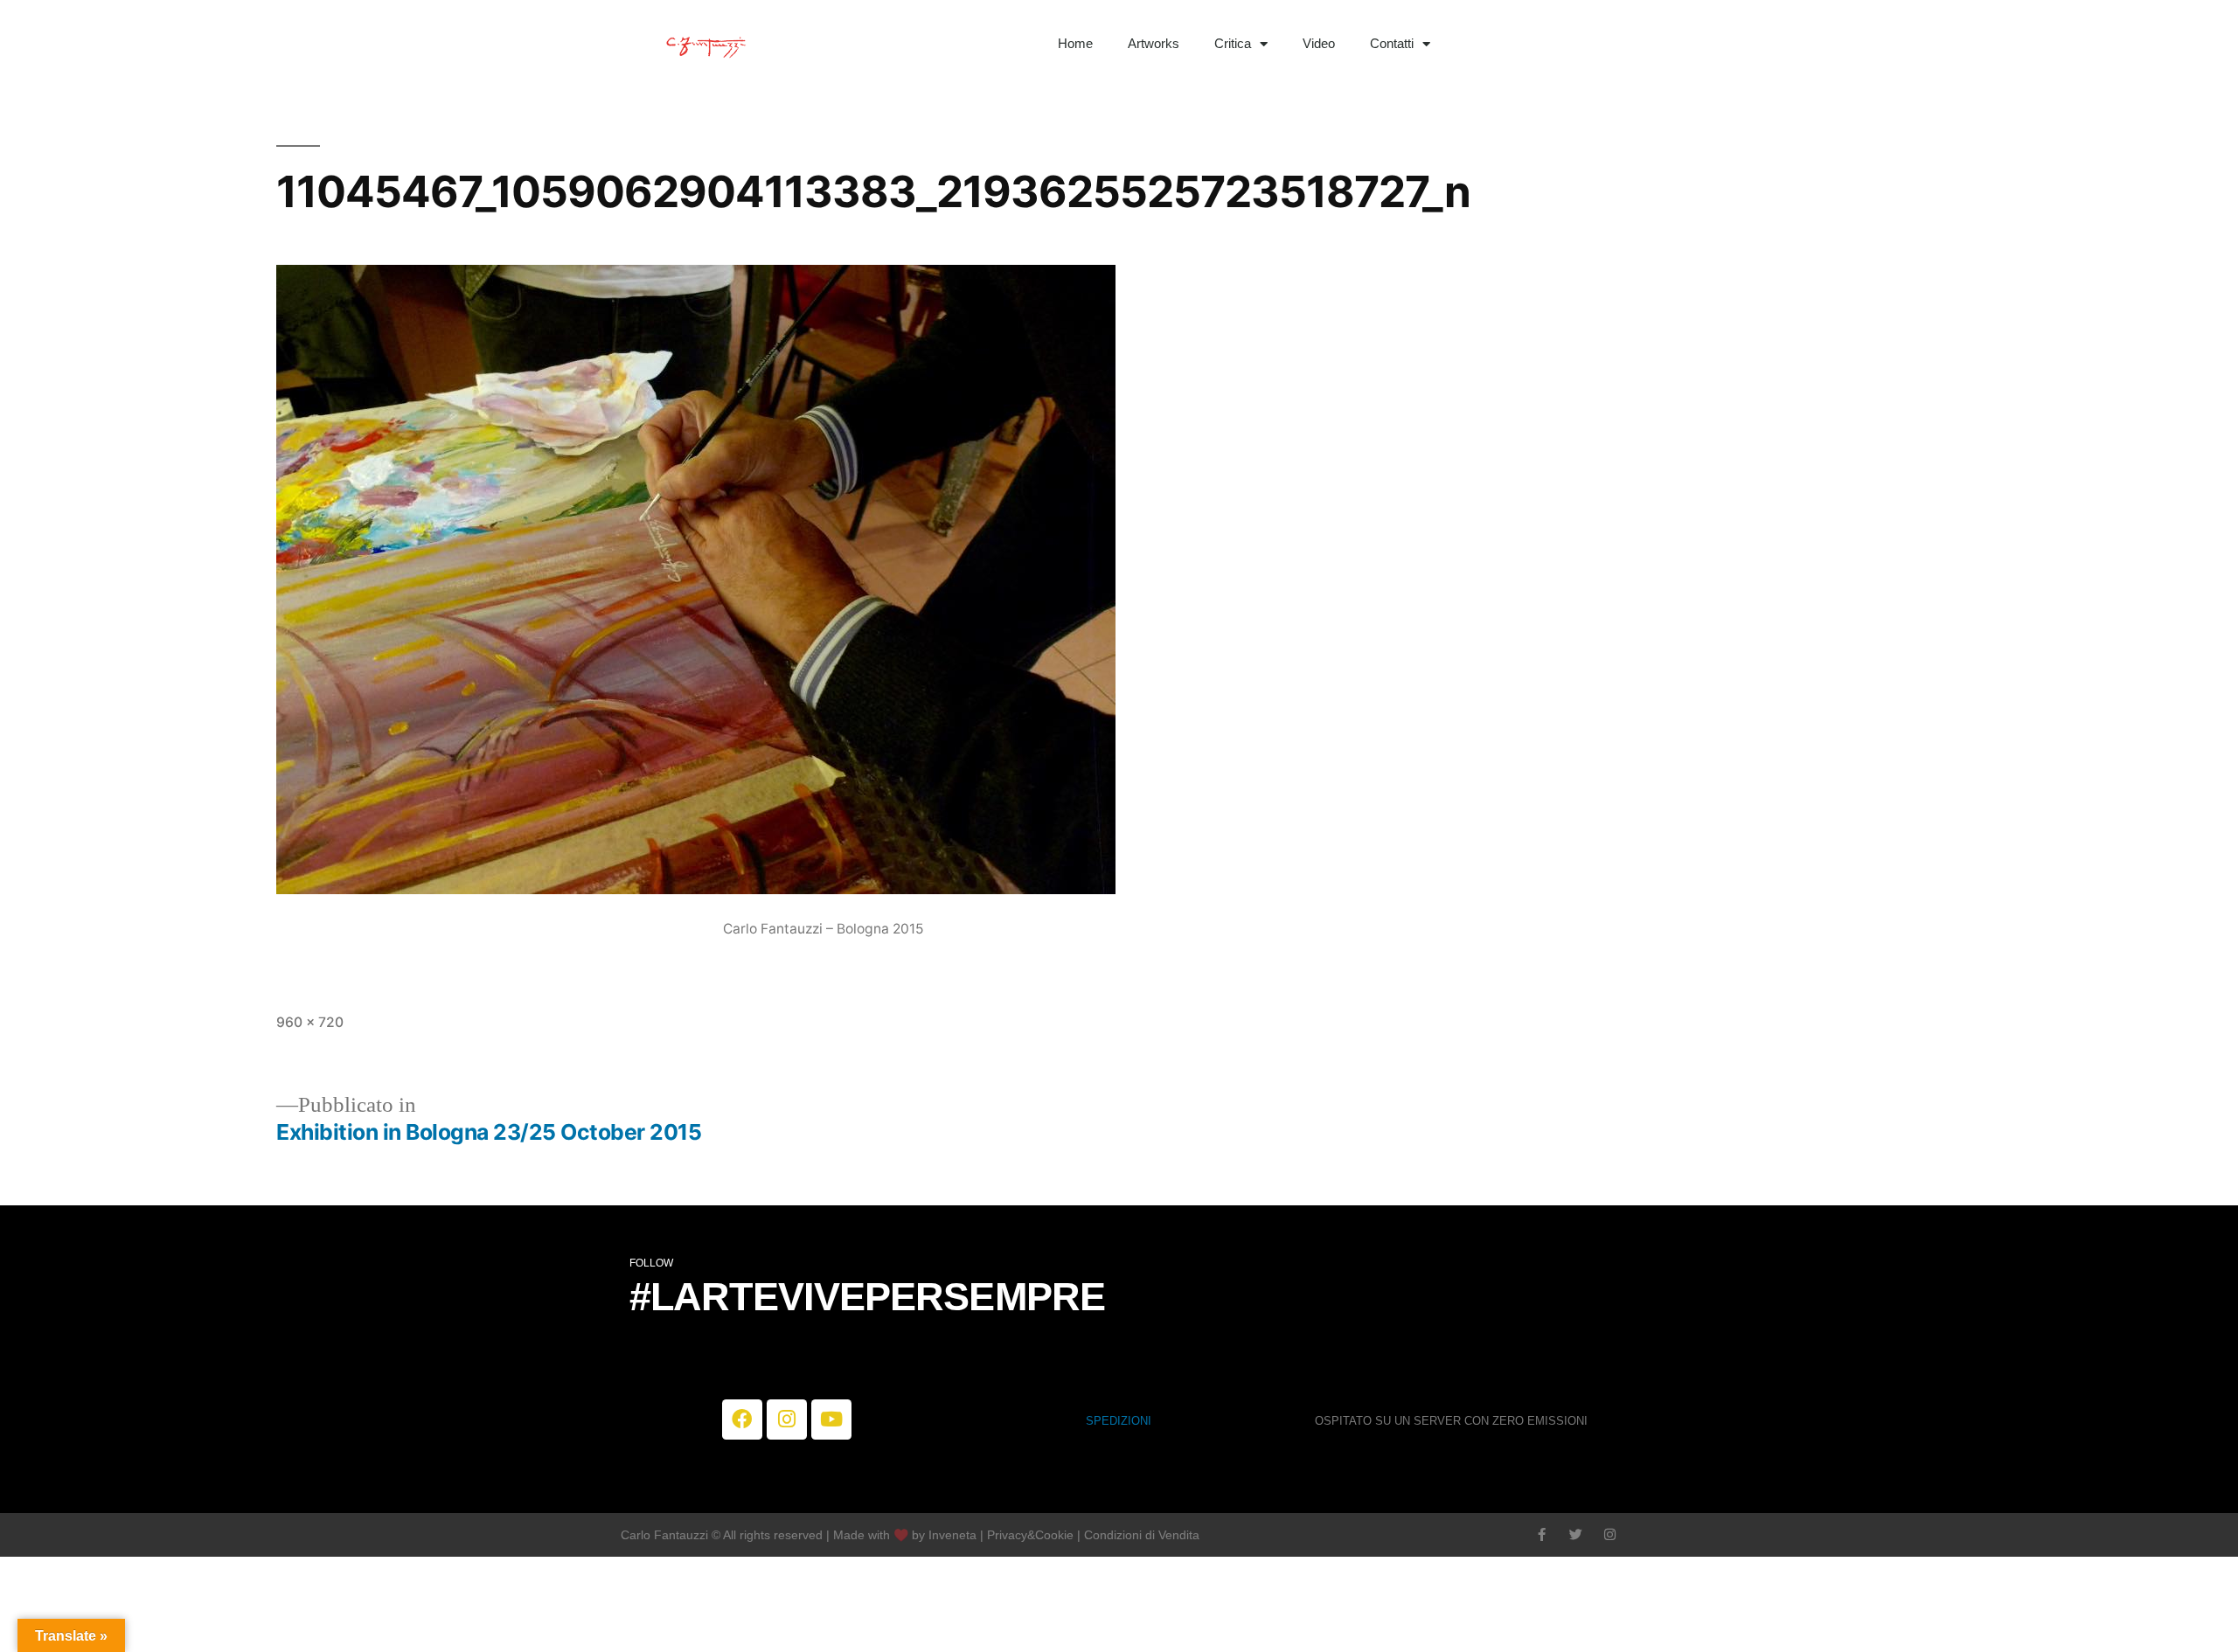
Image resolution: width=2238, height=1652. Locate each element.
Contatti (1392, 43)
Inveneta (954, 1535)
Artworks (1154, 43)
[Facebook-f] (1542, 1534)
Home (1075, 43)
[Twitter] (1576, 1534)
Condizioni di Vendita (1142, 1535)
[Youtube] (831, 1419)
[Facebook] (742, 1419)
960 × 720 (310, 1022)
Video (1319, 43)
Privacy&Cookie (1030, 1535)
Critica (1233, 43)
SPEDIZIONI (1119, 1421)
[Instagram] (787, 1419)
